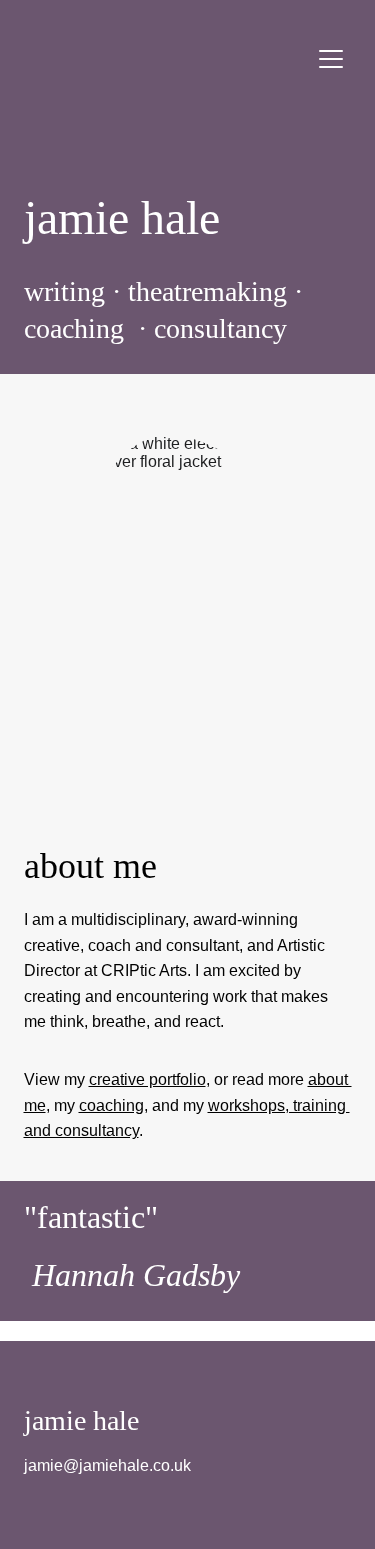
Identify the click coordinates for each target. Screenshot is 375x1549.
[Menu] (331, 59)
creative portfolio (147, 1079)
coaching (111, 1105)
